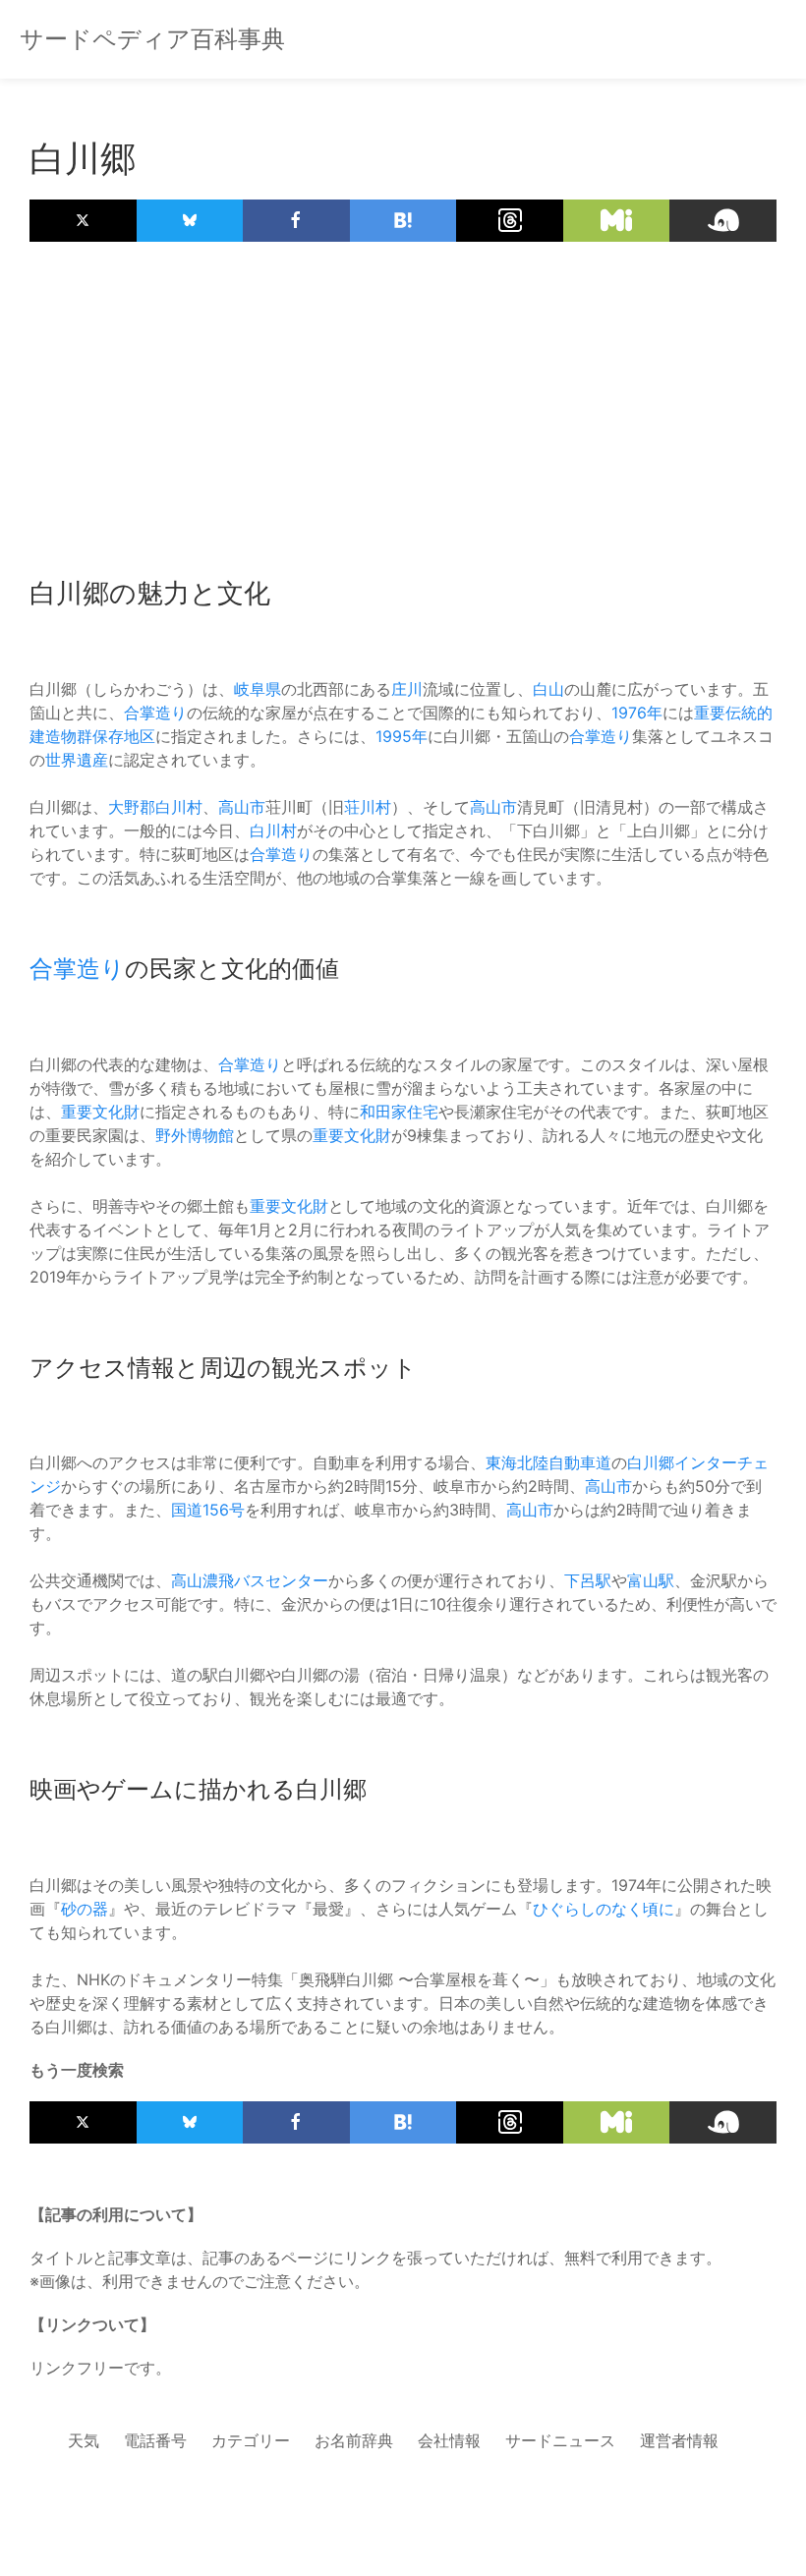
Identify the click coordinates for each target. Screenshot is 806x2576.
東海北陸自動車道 (548, 1462)
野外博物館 (195, 1135)
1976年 (637, 713)
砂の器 (85, 1909)
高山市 (242, 807)
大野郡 (132, 807)
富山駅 (651, 1580)
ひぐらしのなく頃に (604, 1909)
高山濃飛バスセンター (250, 1580)
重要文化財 (100, 1112)
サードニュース (560, 2440)
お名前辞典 (354, 2440)
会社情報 (449, 2440)
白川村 (179, 807)
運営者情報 (679, 2440)
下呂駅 (588, 1580)
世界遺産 (77, 760)
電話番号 (155, 2440)
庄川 (407, 689)
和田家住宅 (399, 1112)
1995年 (402, 736)
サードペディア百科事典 (152, 39)
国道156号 (208, 1510)
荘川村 (368, 807)
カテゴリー (251, 2440)
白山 (548, 689)
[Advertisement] (403, 399)
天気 (84, 2440)
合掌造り (155, 713)
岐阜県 (258, 689)
